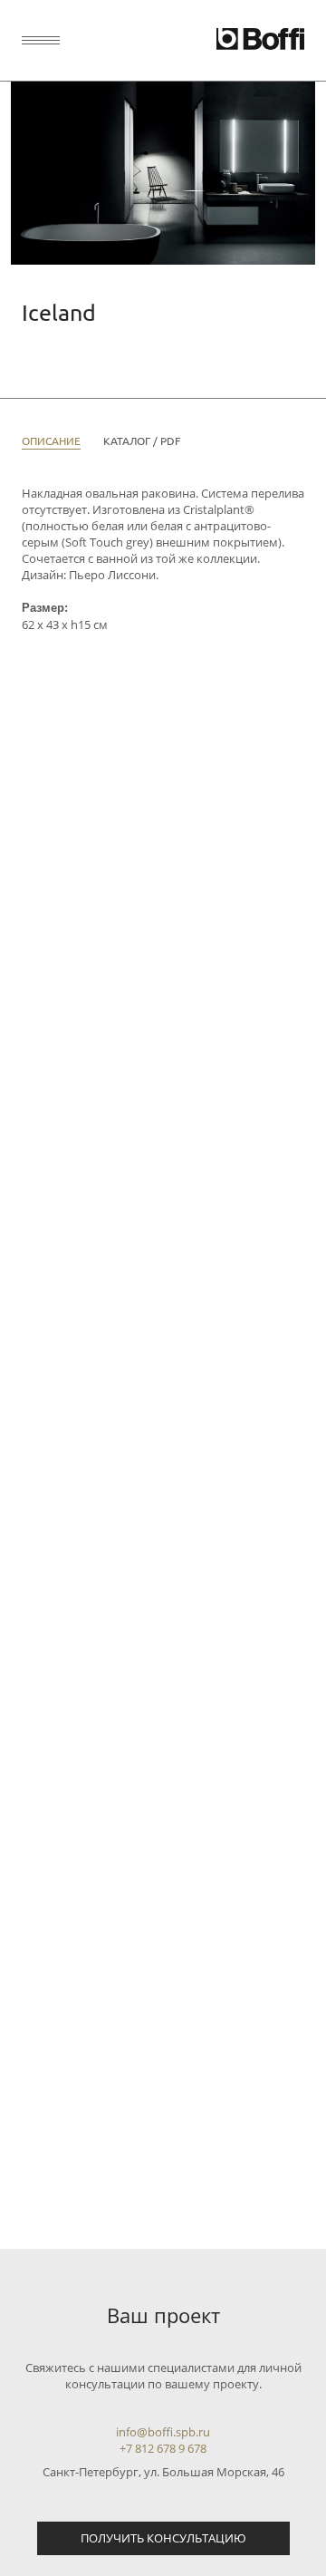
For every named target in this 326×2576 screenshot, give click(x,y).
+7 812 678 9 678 (163, 2448)
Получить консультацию (163, 2538)
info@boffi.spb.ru (163, 2432)
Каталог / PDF (142, 441)
